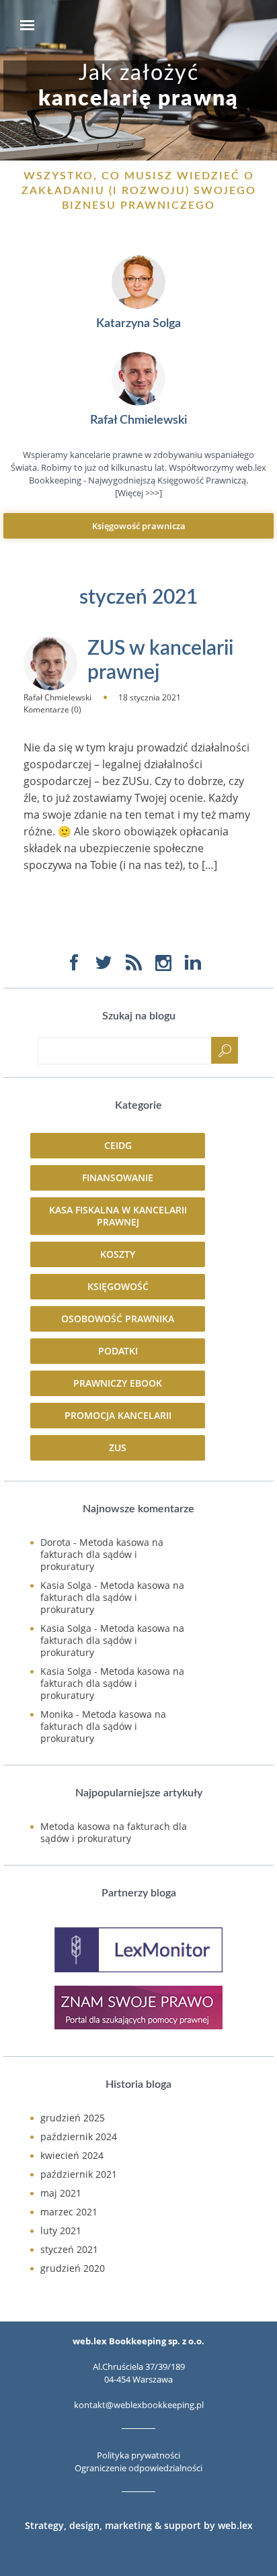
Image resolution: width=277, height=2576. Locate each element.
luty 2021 (61, 2230)
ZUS (118, 1447)
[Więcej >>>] (138, 493)
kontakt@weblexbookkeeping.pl (139, 2405)
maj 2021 (61, 2193)
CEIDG (118, 1145)
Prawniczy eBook (118, 1383)
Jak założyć (138, 86)
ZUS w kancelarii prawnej (160, 661)
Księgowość (118, 1286)
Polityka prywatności (138, 2455)
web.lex (235, 2525)
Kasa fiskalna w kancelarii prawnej (118, 1216)
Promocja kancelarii (118, 1415)
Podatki (118, 1351)
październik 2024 (79, 2136)
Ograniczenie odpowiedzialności (138, 2468)
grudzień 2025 (73, 2118)
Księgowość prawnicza (139, 526)
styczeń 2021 (69, 2249)
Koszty (118, 1254)
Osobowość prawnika (118, 1319)
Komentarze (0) (52, 709)
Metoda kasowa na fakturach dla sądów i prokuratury (102, 1554)
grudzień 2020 (73, 2268)
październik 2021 (79, 2174)
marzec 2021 (69, 2212)
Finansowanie (118, 1178)
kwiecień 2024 (72, 2155)
